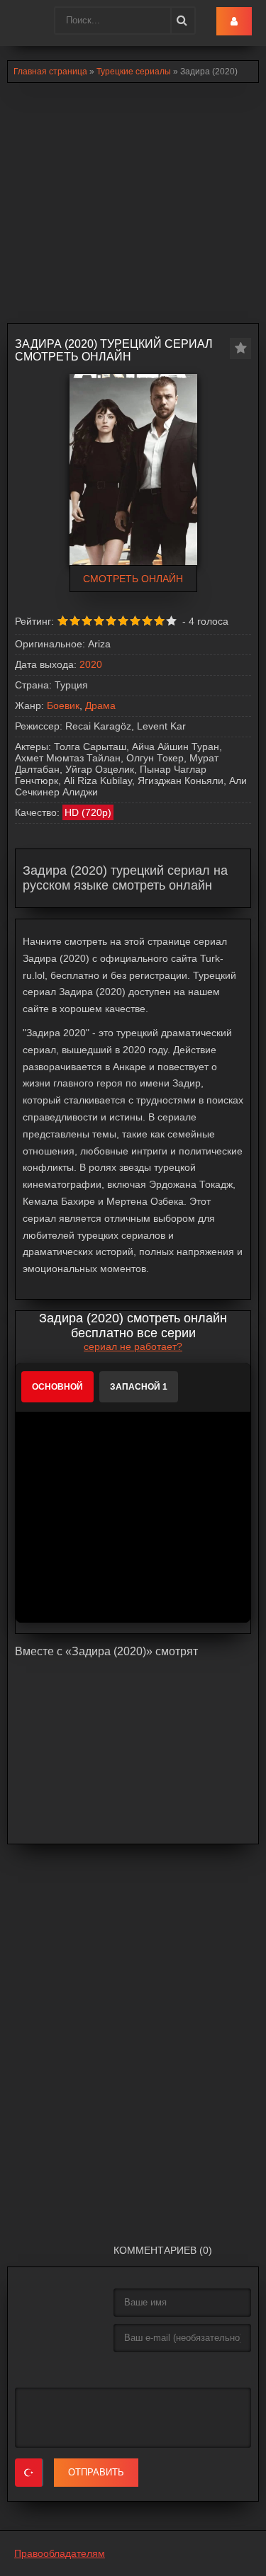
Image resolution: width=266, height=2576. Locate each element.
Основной (57, 1387)
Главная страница (50, 72)
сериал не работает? (133, 1346)
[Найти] (181, 21)
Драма (100, 705)
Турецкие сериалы (134, 72)
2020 (91, 664)
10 (171, 621)
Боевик (63, 705)
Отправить (96, 2472)
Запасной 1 (139, 1387)
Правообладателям (60, 2553)
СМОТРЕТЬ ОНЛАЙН (133, 579)
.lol (22, 21)
